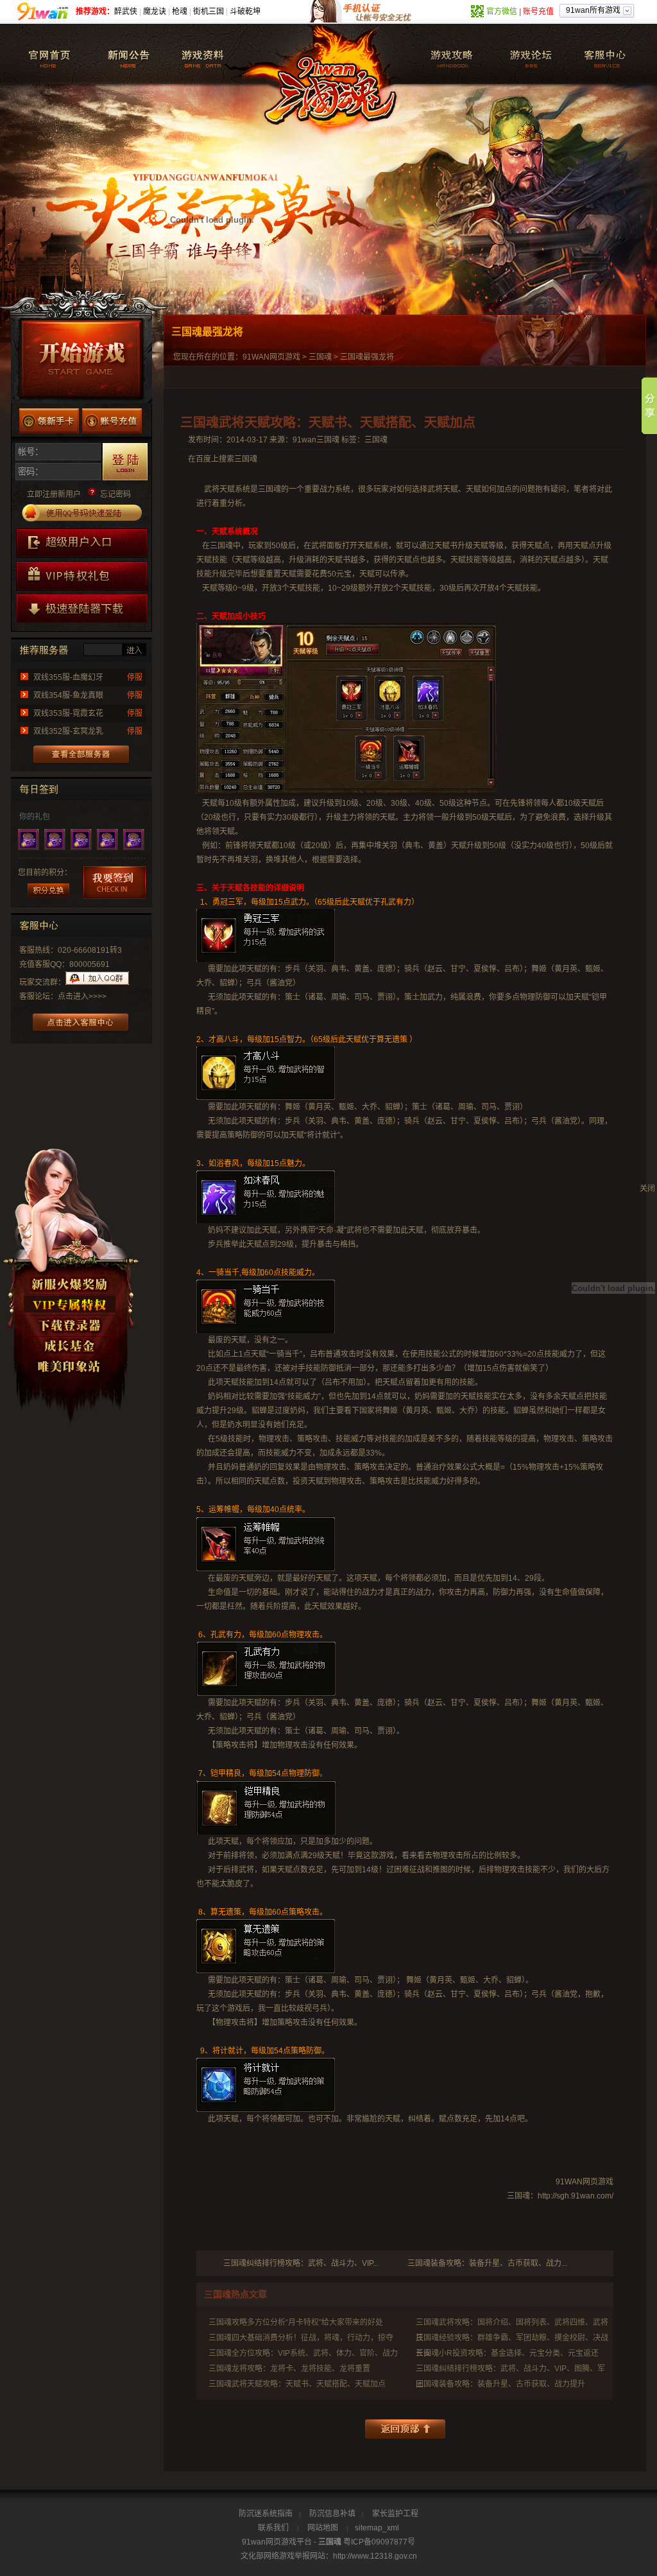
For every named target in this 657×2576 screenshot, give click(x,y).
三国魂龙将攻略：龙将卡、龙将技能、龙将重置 (289, 2369)
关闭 (647, 1188)
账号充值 (538, 12)
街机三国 (209, 12)
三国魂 (51, 53)
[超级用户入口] (82, 543)
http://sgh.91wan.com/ (576, 2196)
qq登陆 (82, 513)
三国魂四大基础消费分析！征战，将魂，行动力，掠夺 (301, 2338)
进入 (134, 649)
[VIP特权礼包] (82, 576)
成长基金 (71, 1347)
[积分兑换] (48, 890)
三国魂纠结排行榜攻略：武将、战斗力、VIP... (301, 2263)
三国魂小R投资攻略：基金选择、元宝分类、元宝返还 (507, 2353)
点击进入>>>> (82, 996)
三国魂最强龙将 (367, 357)
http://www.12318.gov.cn (375, 2556)
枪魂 (180, 12)
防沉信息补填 (332, 2514)
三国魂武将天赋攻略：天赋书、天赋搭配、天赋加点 (297, 2384)
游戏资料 (211, 53)
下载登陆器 (71, 1327)
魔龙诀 (155, 12)
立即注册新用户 (54, 494)
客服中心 (605, 53)
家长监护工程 (395, 2514)
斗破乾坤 (245, 12)
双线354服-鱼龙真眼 (68, 695)
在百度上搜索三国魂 (223, 459)
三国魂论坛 (525, 53)
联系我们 (273, 2528)
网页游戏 (285, 357)
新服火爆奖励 (71, 1285)
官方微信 (502, 12)
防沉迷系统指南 (266, 2514)
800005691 (90, 964)
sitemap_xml (377, 2528)
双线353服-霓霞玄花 (68, 713)
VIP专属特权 (71, 1306)
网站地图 (323, 2528)
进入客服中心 (81, 1023)
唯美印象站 (71, 1368)
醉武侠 (126, 12)
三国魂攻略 (444, 53)
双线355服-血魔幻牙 (68, 677)
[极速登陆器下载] (82, 609)
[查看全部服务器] (82, 755)
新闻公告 (131, 53)
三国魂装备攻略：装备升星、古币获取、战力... (487, 2263)
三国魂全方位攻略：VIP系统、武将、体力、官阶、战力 (303, 2353)
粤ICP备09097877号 (379, 2542)
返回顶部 (405, 2429)
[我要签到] (115, 883)
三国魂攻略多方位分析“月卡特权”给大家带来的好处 (296, 2322)
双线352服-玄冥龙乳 (68, 731)
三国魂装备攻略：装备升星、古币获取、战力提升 (500, 2384)
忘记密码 (115, 494)
